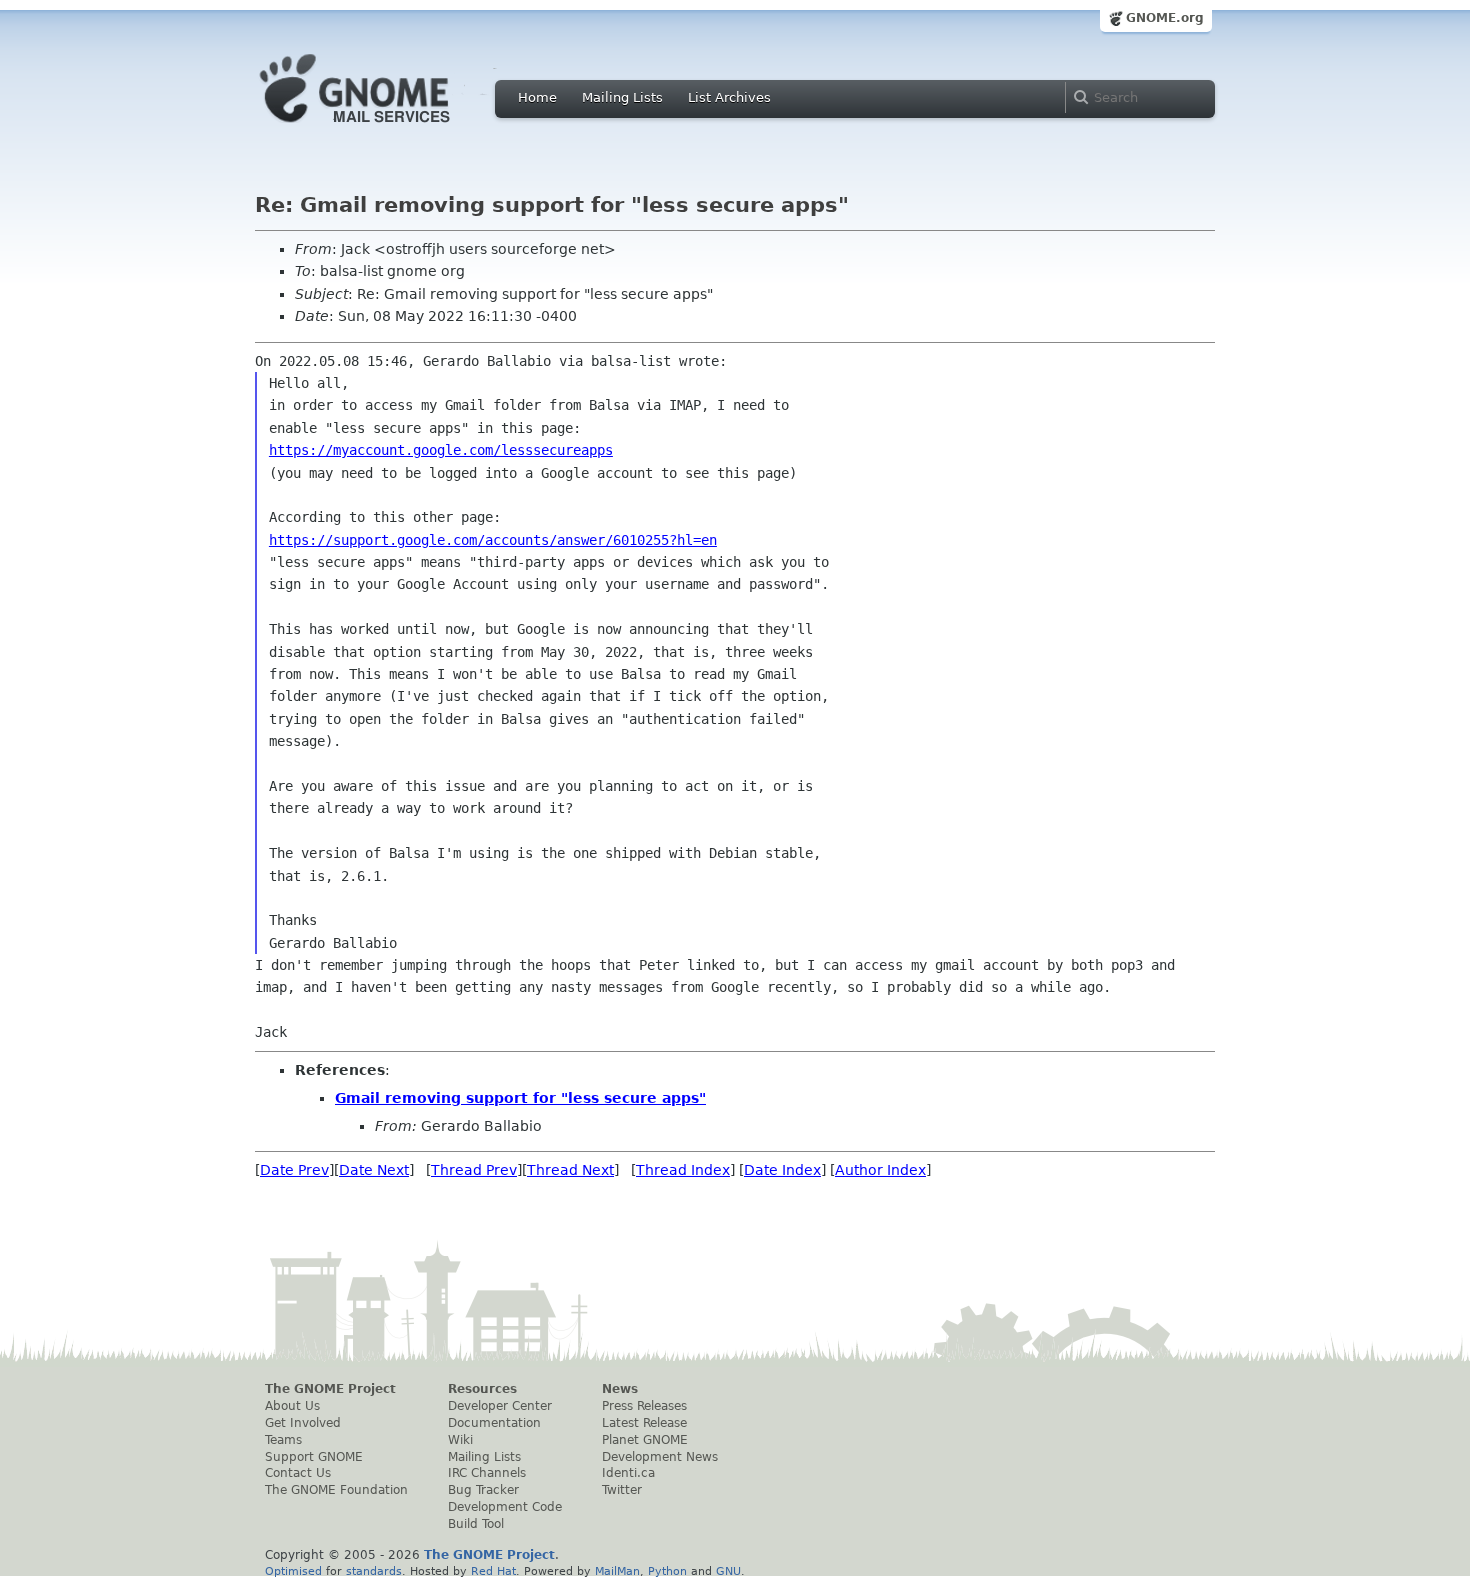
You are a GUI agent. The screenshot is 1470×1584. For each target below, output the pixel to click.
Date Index (782, 1170)
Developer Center (500, 1406)
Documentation (494, 1423)
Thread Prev (474, 1170)
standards (374, 1571)
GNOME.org (1165, 18)
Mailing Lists (622, 97)
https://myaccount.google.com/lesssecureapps (441, 450)
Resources (482, 1389)
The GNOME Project (330, 1389)
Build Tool (476, 1524)
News (620, 1389)
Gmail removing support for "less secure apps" (520, 1098)
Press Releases (644, 1406)
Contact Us (298, 1473)
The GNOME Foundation (336, 1490)
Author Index (880, 1170)
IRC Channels (487, 1473)
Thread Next (570, 1170)
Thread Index (683, 1170)
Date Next (374, 1170)
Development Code (505, 1507)
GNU (728, 1571)
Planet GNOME (645, 1440)
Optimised (293, 1571)
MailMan (617, 1571)
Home (537, 97)
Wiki (460, 1440)
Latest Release (644, 1423)
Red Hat (493, 1571)
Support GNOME (314, 1457)
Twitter (622, 1490)
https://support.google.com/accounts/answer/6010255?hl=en (493, 540)
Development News (660, 1457)
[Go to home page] (385, 128)
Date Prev (294, 1170)
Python (667, 1571)
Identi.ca (628, 1473)
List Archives (729, 97)
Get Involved (303, 1423)
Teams (283, 1440)
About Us (292, 1406)
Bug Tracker (483, 1490)
